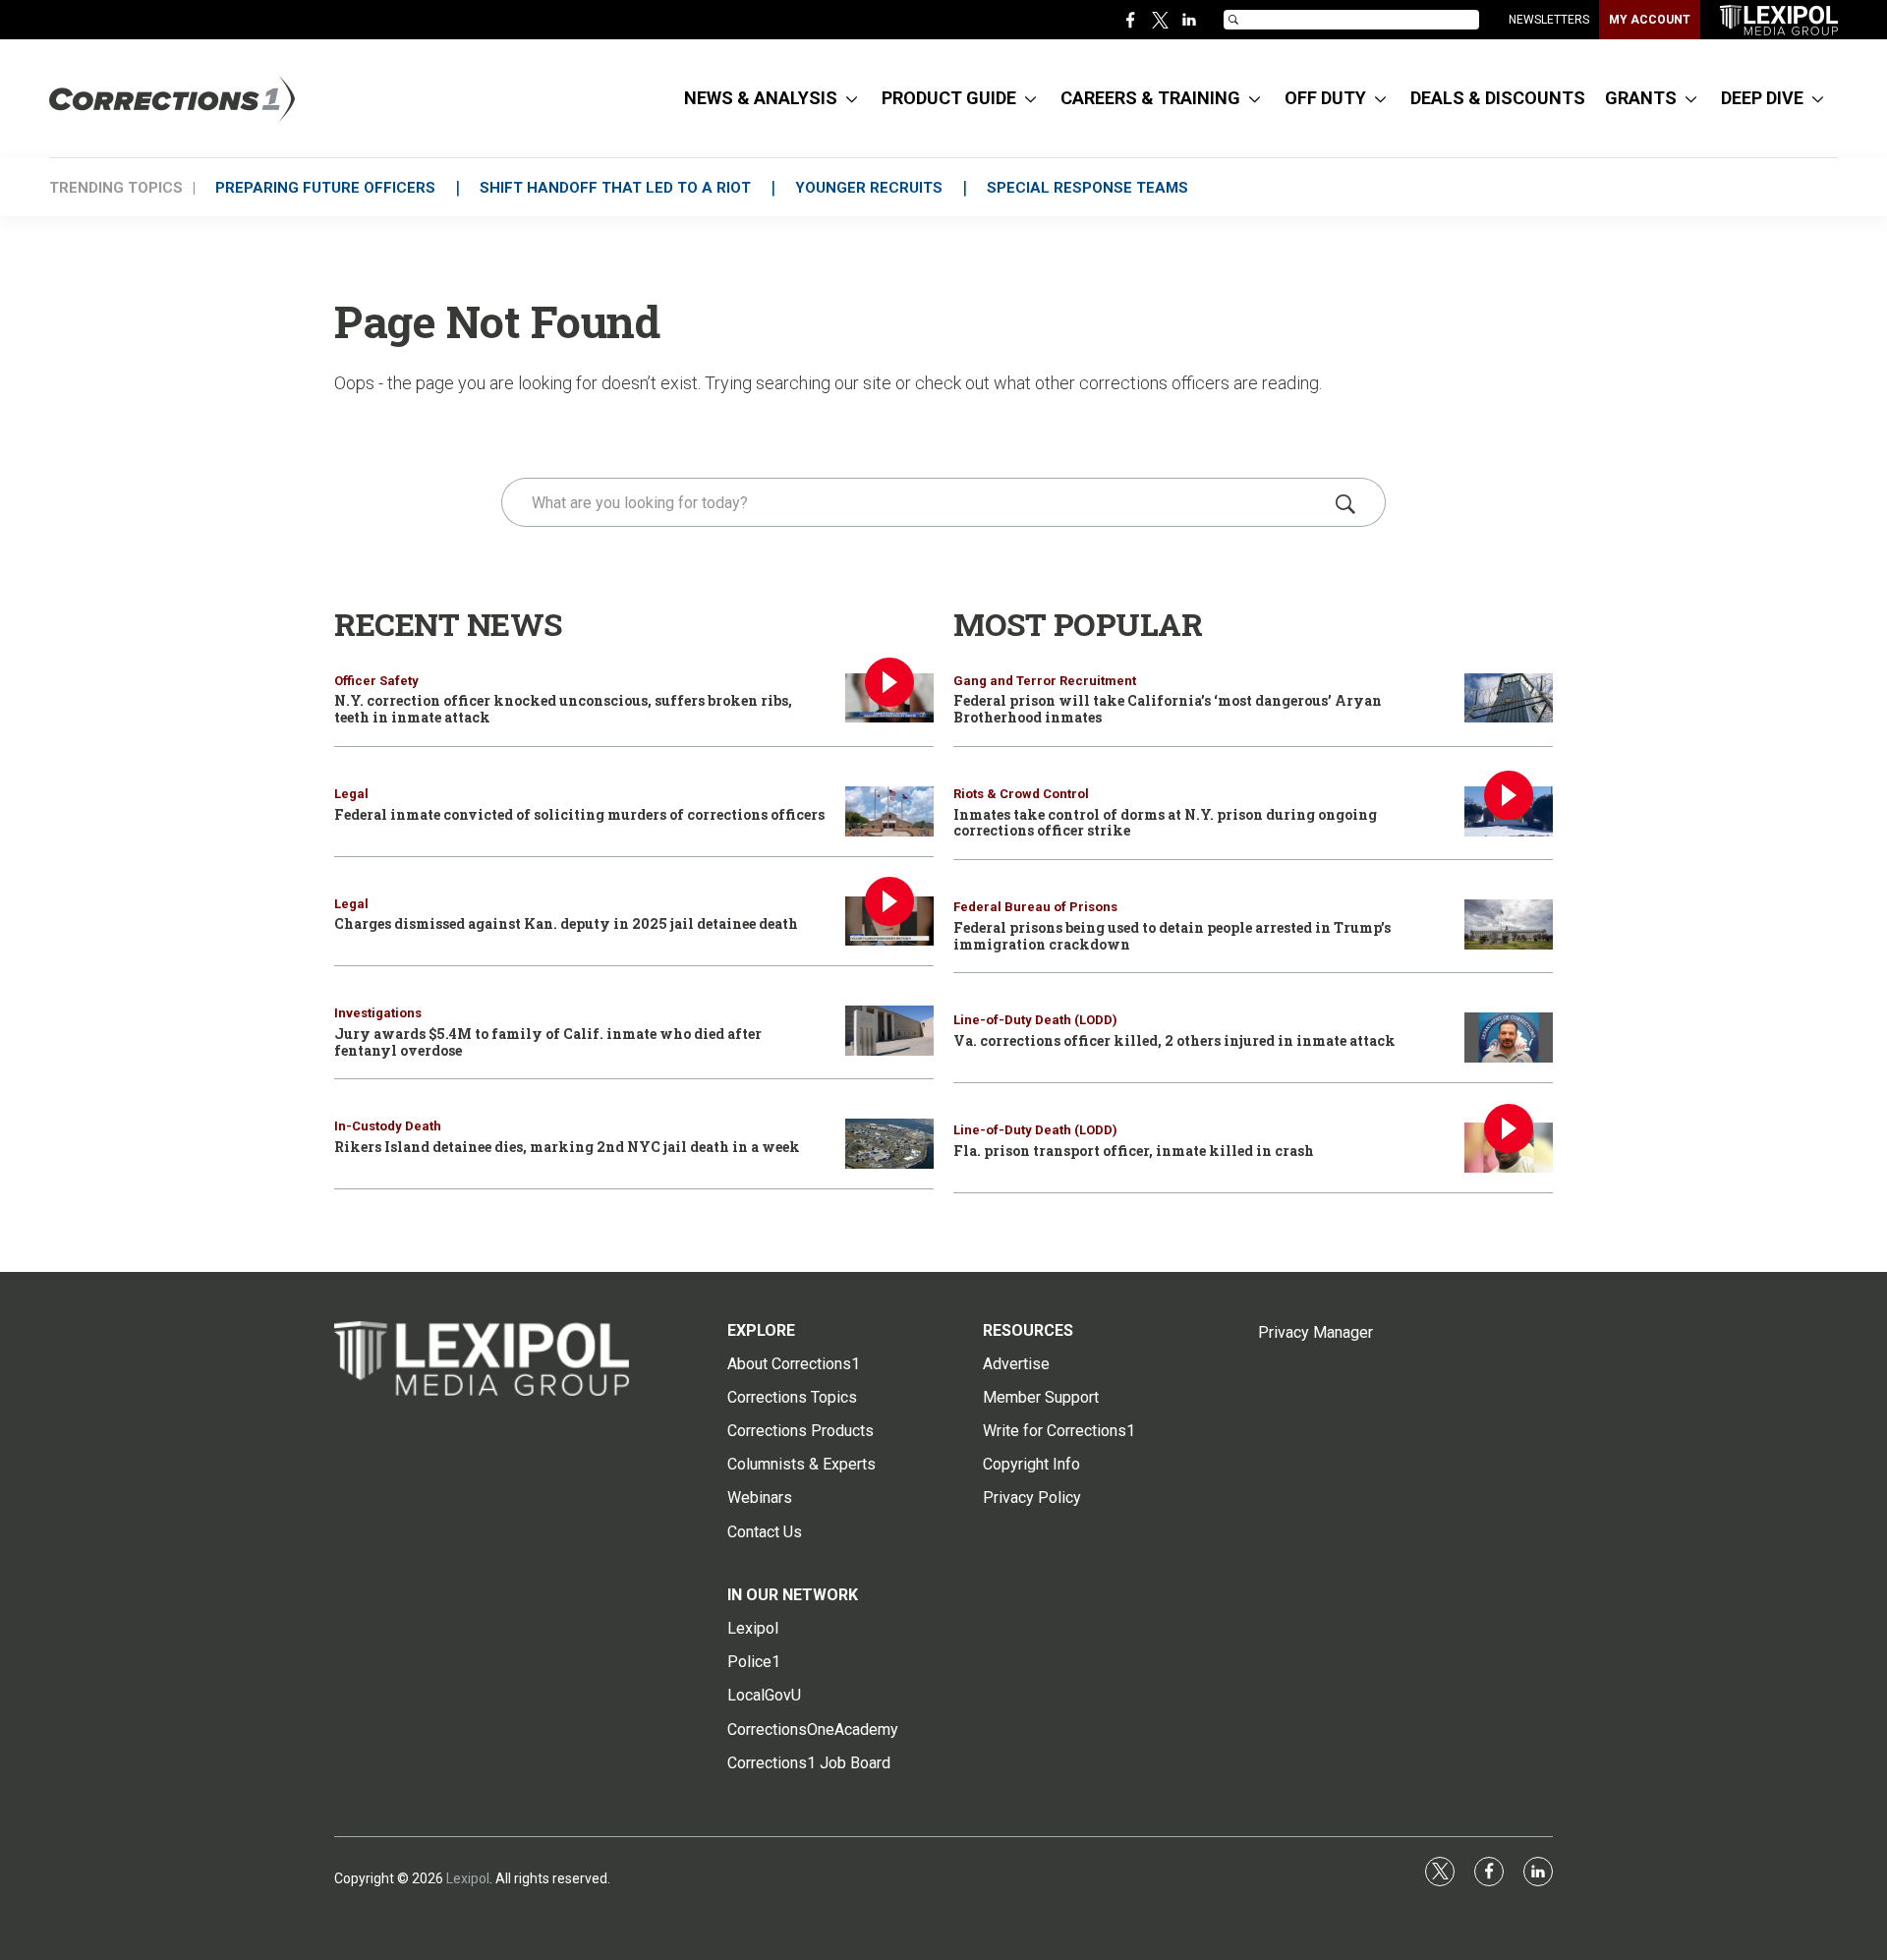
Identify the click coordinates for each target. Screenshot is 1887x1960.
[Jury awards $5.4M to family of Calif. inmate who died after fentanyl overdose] (889, 1031)
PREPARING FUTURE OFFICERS (325, 188)
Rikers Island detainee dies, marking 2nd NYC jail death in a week (567, 1147)
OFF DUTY (1325, 98)
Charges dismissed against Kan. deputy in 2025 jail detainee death (566, 923)
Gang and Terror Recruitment (1045, 681)
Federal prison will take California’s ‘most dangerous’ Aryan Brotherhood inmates (1168, 709)
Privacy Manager (1315, 1332)
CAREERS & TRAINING (1150, 98)
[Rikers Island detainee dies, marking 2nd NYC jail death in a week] (889, 1144)
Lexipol (468, 1878)
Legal (351, 794)
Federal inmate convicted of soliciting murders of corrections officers (579, 814)
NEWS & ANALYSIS (761, 98)
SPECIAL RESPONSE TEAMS (1087, 188)
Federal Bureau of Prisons (1035, 907)
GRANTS (1641, 98)
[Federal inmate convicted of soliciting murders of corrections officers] (889, 811)
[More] (852, 98)
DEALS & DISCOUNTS (1498, 98)
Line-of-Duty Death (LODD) (1035, 1020)
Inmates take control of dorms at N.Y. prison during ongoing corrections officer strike (1165, 823)
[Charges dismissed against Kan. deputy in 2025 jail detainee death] (889, 922)
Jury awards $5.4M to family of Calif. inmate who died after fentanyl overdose (548, 1042)
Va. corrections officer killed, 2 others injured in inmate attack (1174, 1040)
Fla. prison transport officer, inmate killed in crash (1134, 1151)
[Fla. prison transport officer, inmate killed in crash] (1509, 1148)
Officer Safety (376, 681)
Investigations (378, 1013)
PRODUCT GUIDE (949, 98)
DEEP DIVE (1762, 98)
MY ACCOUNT (1650, 20)
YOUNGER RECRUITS (869, 188)
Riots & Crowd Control (1021, 794)
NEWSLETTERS (1549, 20)
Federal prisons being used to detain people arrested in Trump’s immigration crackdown (1172, 936)
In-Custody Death (388, 1126)
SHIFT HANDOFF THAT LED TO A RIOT (615, 188)
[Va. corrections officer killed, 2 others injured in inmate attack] (1509, 1038)
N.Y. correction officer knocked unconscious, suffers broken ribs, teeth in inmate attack (563, 709)
